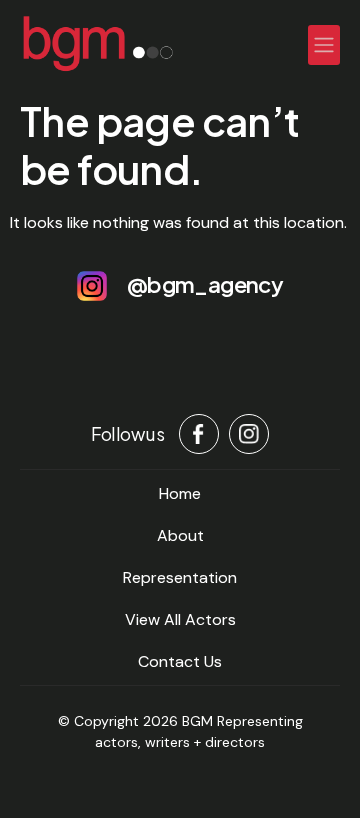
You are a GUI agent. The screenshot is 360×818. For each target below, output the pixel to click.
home (180, 493)
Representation (180, 577)
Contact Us (180, 661)
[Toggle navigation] (324, 45)
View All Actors (180, 619)
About (180, 535)
